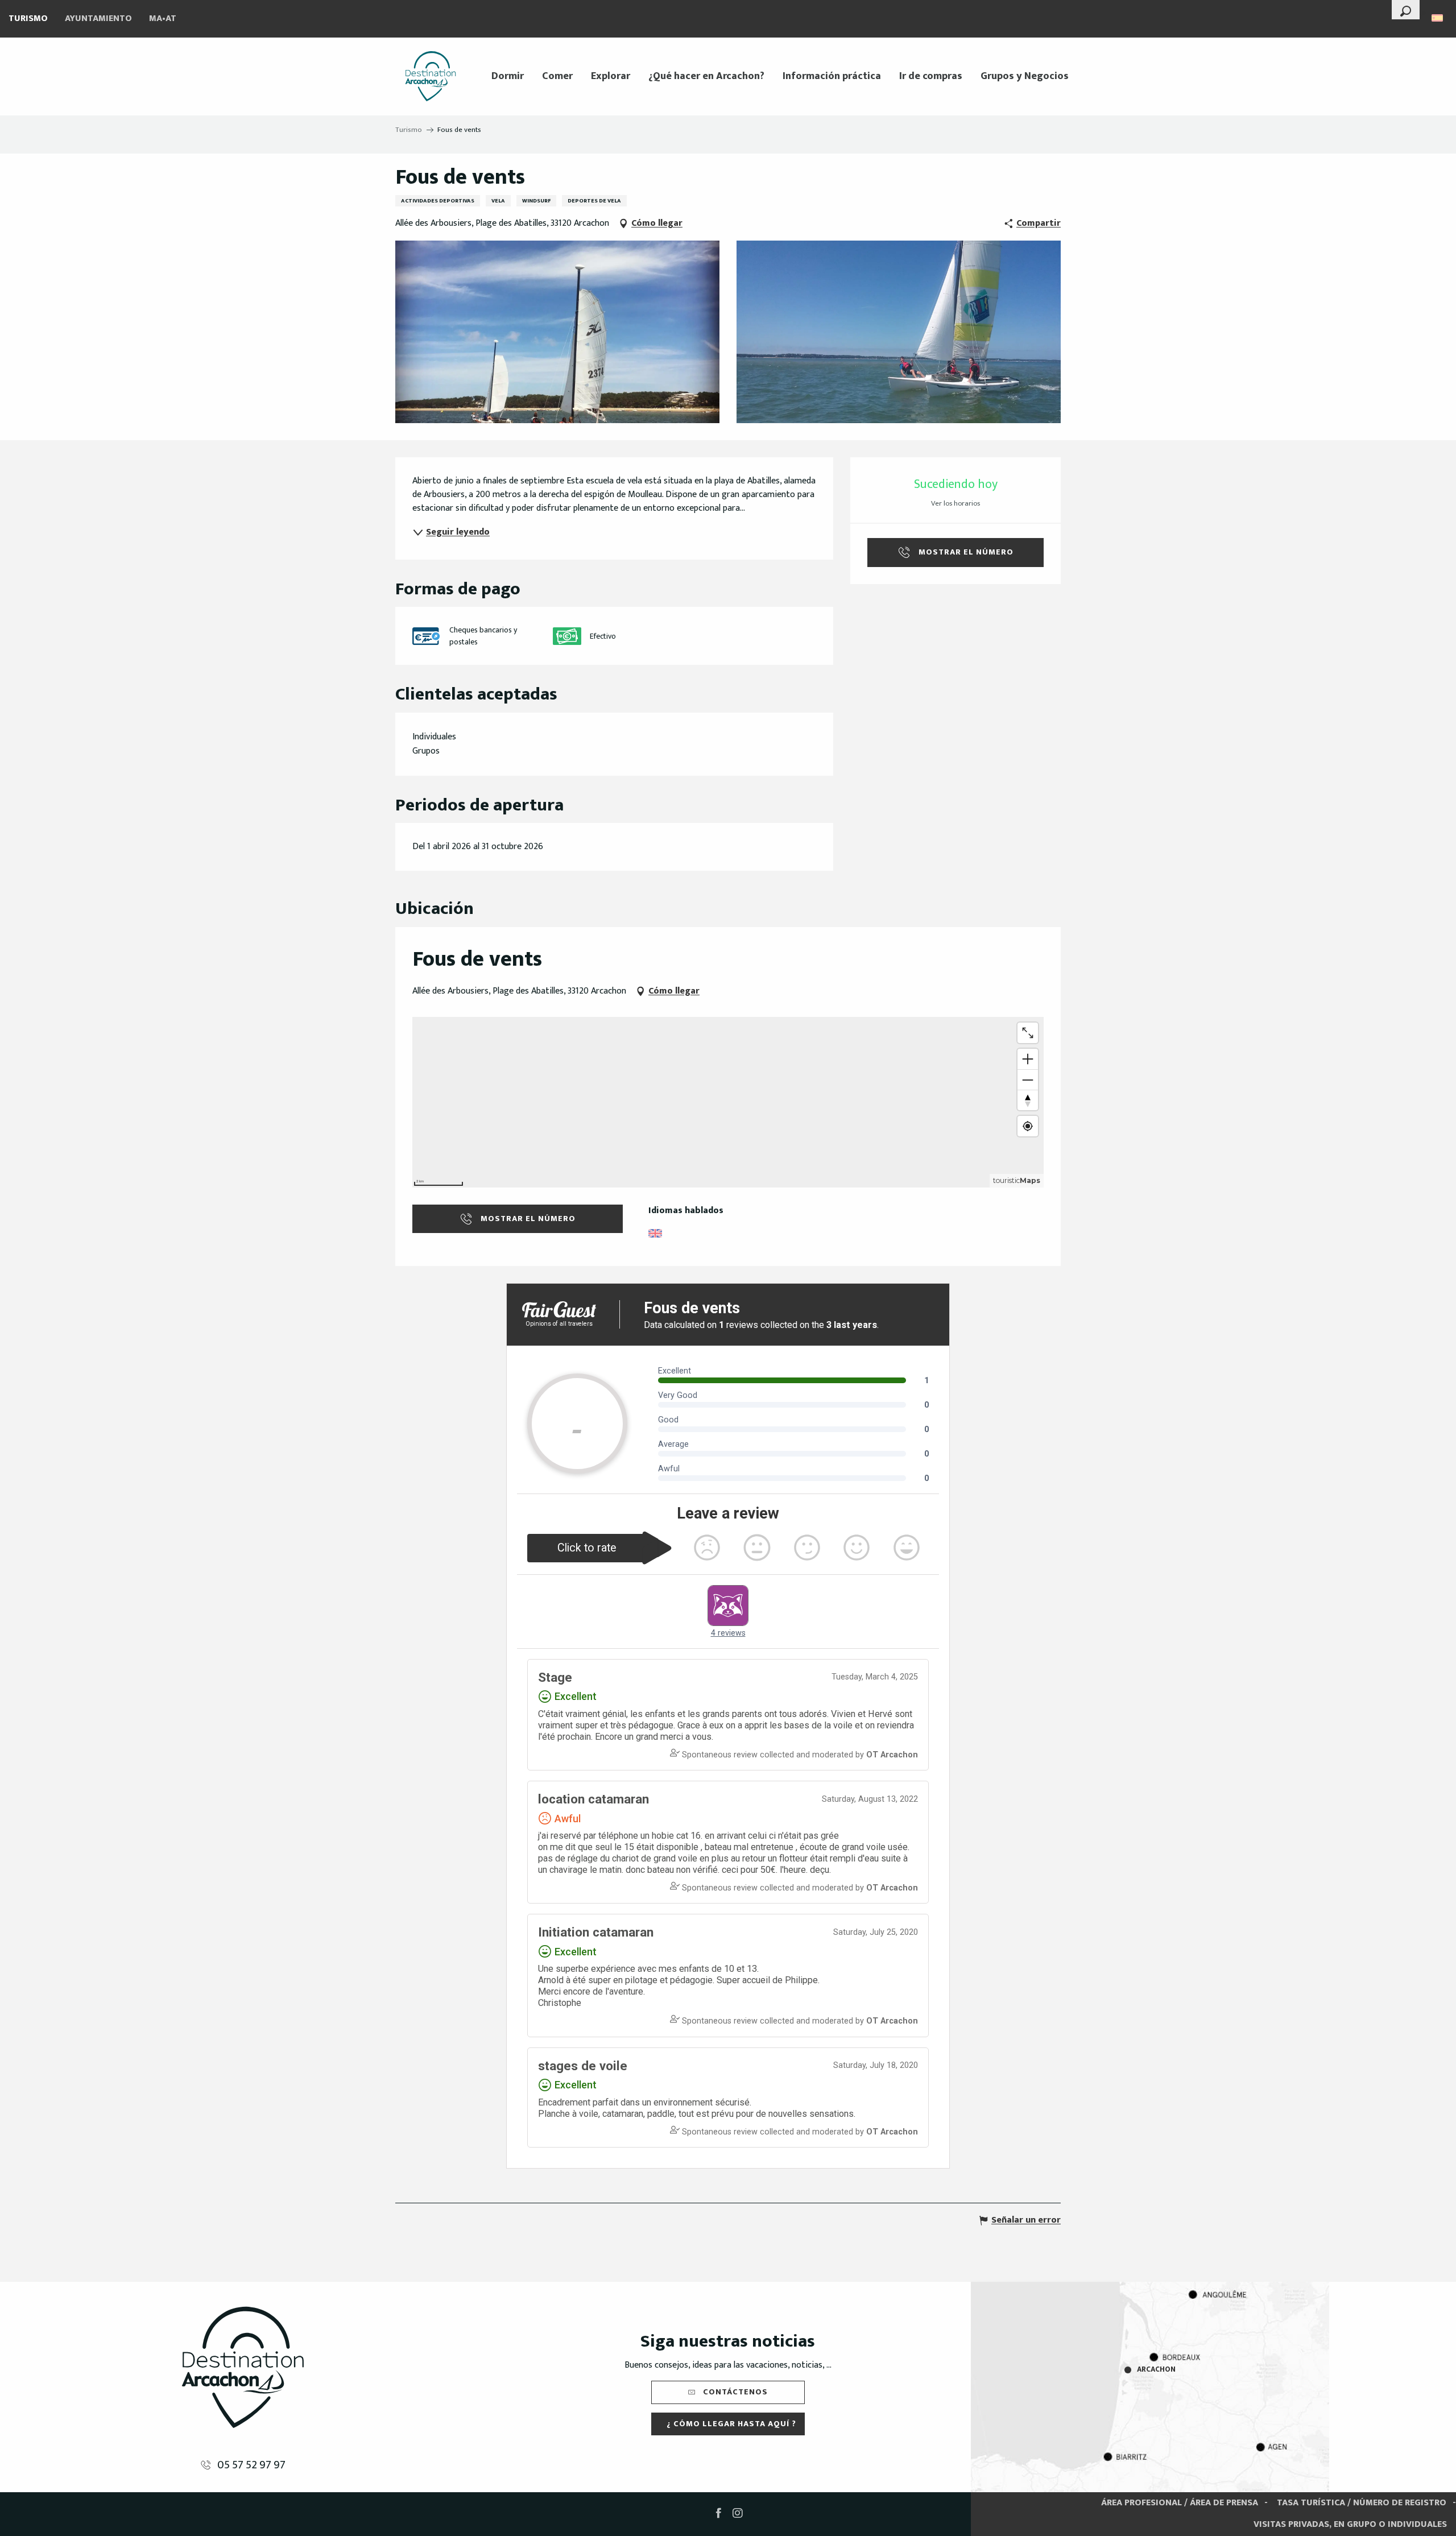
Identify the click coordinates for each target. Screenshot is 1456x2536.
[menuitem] (431, 76)
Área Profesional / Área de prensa (1180, 2503)
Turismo (28, 18)
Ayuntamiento (98, 18)
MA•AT (163, 18)
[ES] (1438, 18)
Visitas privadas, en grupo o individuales (1350, 2524)
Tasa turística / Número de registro (1362, 2503)
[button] (1406, 10)
